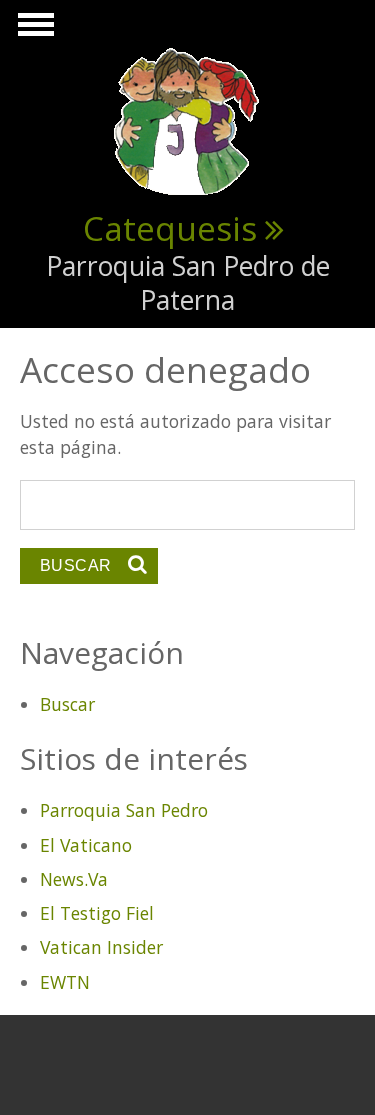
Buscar (67, 704)
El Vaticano (86, 845)
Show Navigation (33, 30)
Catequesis (170, 228)
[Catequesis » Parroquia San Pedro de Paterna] (188, 121)
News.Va (74, 879)
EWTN (65, 982)
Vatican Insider (101, 947)
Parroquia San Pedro (124, 810)
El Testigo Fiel (97, 913)
